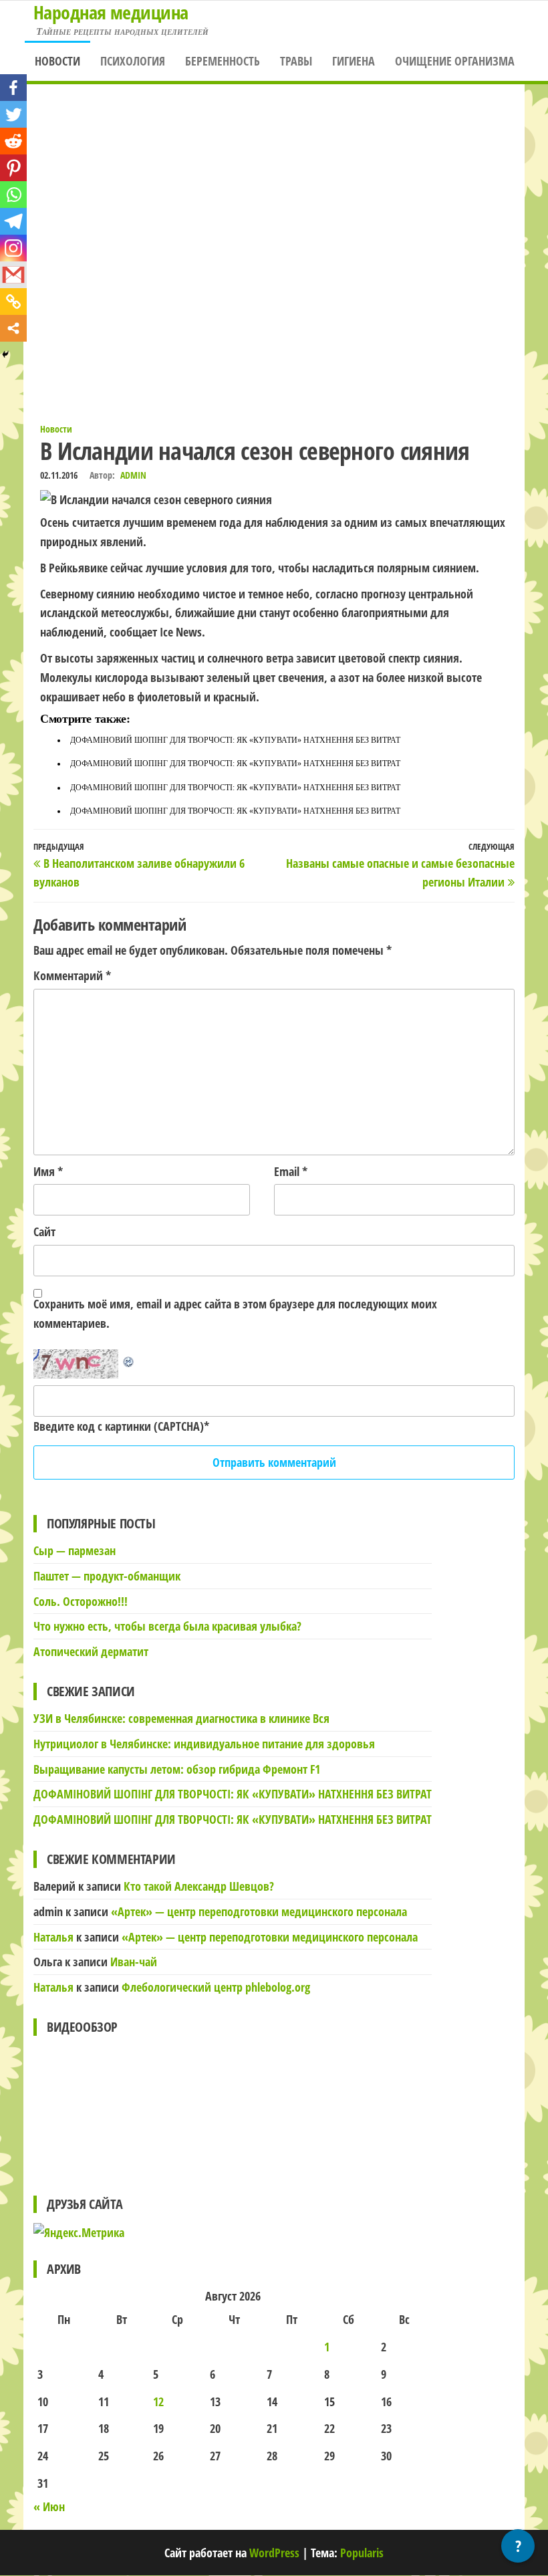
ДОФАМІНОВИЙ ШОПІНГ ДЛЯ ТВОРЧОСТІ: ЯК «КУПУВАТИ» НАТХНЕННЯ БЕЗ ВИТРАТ (235, 740)
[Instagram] (13, 248)
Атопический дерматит (91, 1651)
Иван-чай (134, 1962)
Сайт (44, 1232)
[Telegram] (13, 221)
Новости (57, 61)
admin (133, 475)
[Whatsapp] (13, 195)
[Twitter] (13, 114)
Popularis (362, 2553)
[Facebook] (13, 88)
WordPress (274, 2553)
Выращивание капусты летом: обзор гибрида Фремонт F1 (177, 1769)
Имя (48, 1171)
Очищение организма (455, 61)
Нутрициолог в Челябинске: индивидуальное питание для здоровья (204, 1744)
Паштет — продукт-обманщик (107, 1576)
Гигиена (354, 61)
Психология (133, 61)
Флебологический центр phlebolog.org (216, 1987)
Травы (296, 61)
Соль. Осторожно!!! (81, 1601)
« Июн (49, 2506)
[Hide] (5, 354)
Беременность (223, 61)
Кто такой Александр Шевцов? (199, 1886)
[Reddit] (13, 141)
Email (291, 1171)
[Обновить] (129, 1359)
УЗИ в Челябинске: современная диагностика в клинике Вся (181, 1718)
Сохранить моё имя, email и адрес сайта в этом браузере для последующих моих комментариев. (235, 1313)
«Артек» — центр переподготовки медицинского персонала (259, 1911)
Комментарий (72, 975)
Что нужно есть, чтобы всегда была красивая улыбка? (167, 1626)
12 (158, 2402)
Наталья (53, 1937)
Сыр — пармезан (75, 1550)
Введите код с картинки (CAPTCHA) (119, 1426)
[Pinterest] (13, 168)
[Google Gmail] (13, 275)
